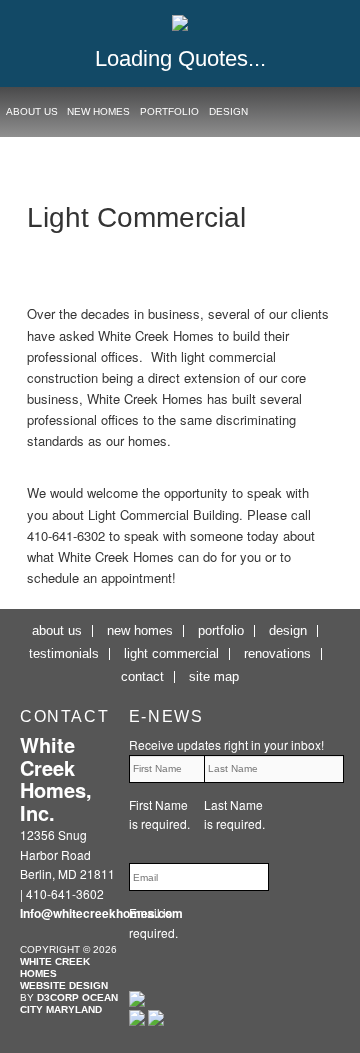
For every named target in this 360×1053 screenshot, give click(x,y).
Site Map (214, 676)
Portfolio (169, 111)
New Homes (98, 111)
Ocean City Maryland (69, 1003)
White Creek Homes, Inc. (56, 778)
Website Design (64, 985)
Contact (142, 676)
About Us (32, 111)
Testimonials (64, 653)
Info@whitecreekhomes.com (101, 913)
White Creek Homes (55, 967)
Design (228, 111)
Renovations (277, 653)
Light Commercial (171, 653)
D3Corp (58, 997)
